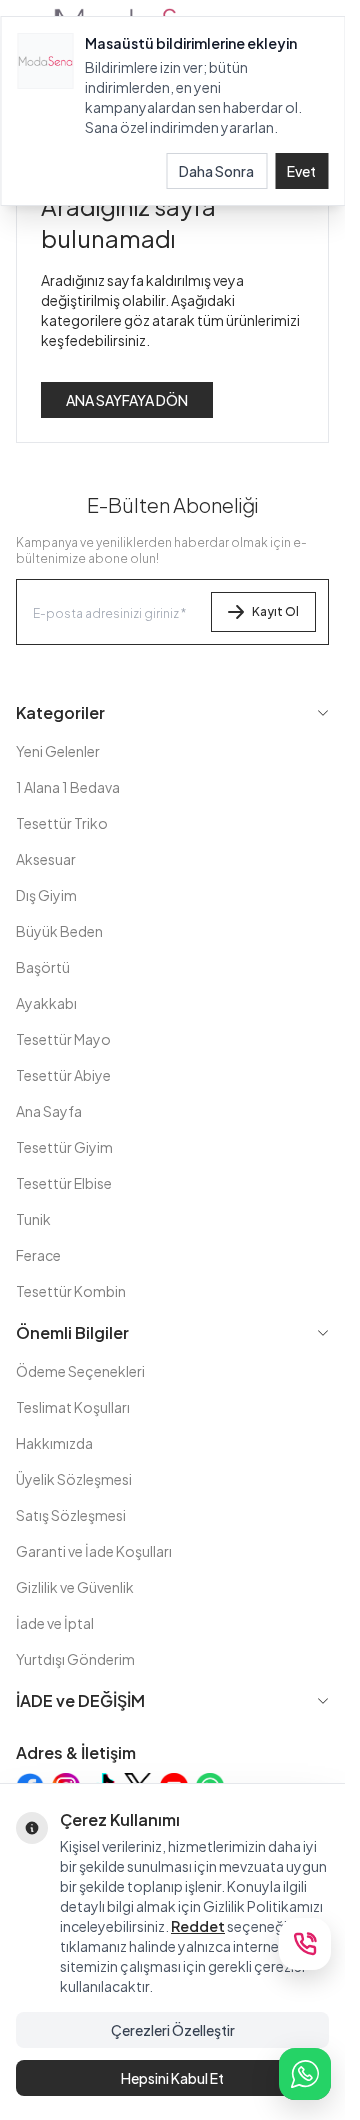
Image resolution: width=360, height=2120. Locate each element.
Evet (301, 171)
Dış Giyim (46, 895)
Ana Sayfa (49, 1111)
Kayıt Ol (275, 611)
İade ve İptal (55, 1623)
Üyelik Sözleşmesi (74, 1479)
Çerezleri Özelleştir (173, 2030)
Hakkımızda (54, 1443)
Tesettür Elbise (64, 1183)
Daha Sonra (216, 171)
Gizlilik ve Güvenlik (75, 1587)
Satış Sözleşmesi (71, 1515)
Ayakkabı (46, 1003)
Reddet (198, 1926)
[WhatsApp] (305, 2074)
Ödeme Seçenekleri (80, 1371)
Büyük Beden (59, 931)
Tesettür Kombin (71, 1291)
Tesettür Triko (62, 823)
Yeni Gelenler (58, 751)
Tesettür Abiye (63, 1075)
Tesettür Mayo (63, 1039)
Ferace (38, 1255)
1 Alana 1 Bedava (68, 787)
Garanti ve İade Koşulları (94, 1551)
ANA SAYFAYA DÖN (127, 400)
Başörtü (43, 967)
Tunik (33, 1219)
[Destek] (305, 1944)
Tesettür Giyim (64, 1147)
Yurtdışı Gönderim (75, 1659)
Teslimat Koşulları (73, 1407)
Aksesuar (46, 859)
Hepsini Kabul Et (172, 2078)
